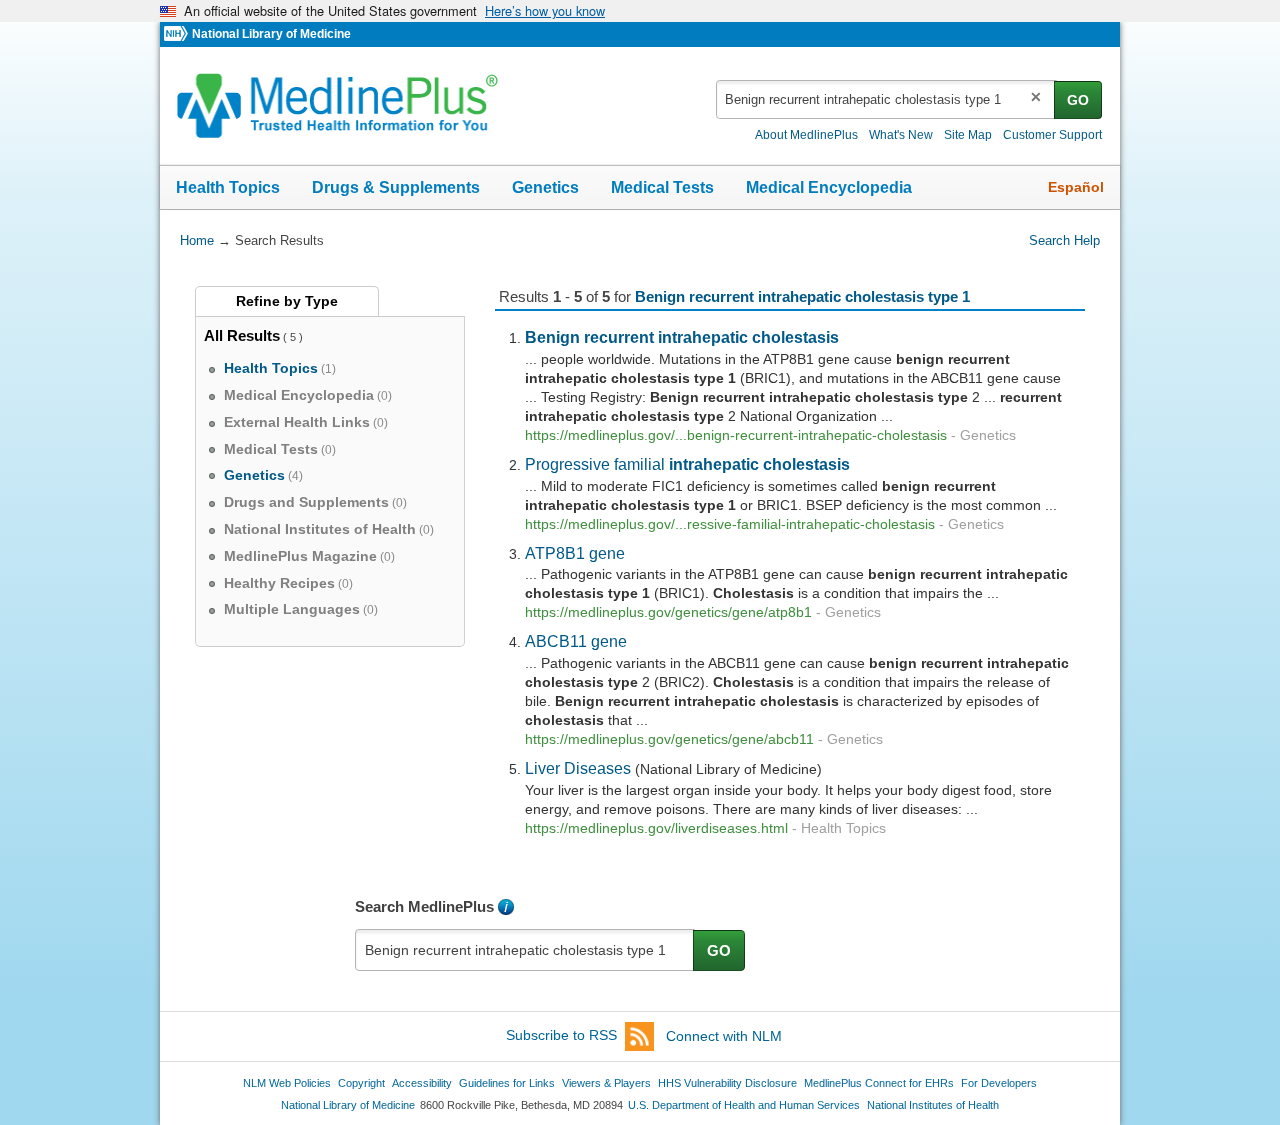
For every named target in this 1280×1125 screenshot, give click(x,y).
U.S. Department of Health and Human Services (744, 1105)
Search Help (1064, 240)
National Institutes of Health (933, 1105)
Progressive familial (687, 464)
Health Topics (228, 187)
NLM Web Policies (287, 1083)
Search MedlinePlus (424, 906)
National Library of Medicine (271, 34)
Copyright (361, 1083)
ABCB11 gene (576, 641)
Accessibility (422, 1083)
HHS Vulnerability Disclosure (727, 1083)
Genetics (545, 187)
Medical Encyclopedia (829, 187)
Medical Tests (662, 187)
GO (1078, 100)
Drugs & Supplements (396, 187)
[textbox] (886, 99)
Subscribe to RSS (561, 1036)
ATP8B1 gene (575, 553)
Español (1076, 187)
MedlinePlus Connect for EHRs (879, 1083)
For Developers (999, 1083)
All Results (242, 335)
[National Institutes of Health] (178, 34)
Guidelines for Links (507, 1083)
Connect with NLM (724, 1036)
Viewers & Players (606, 1083)
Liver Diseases (578, 768)
